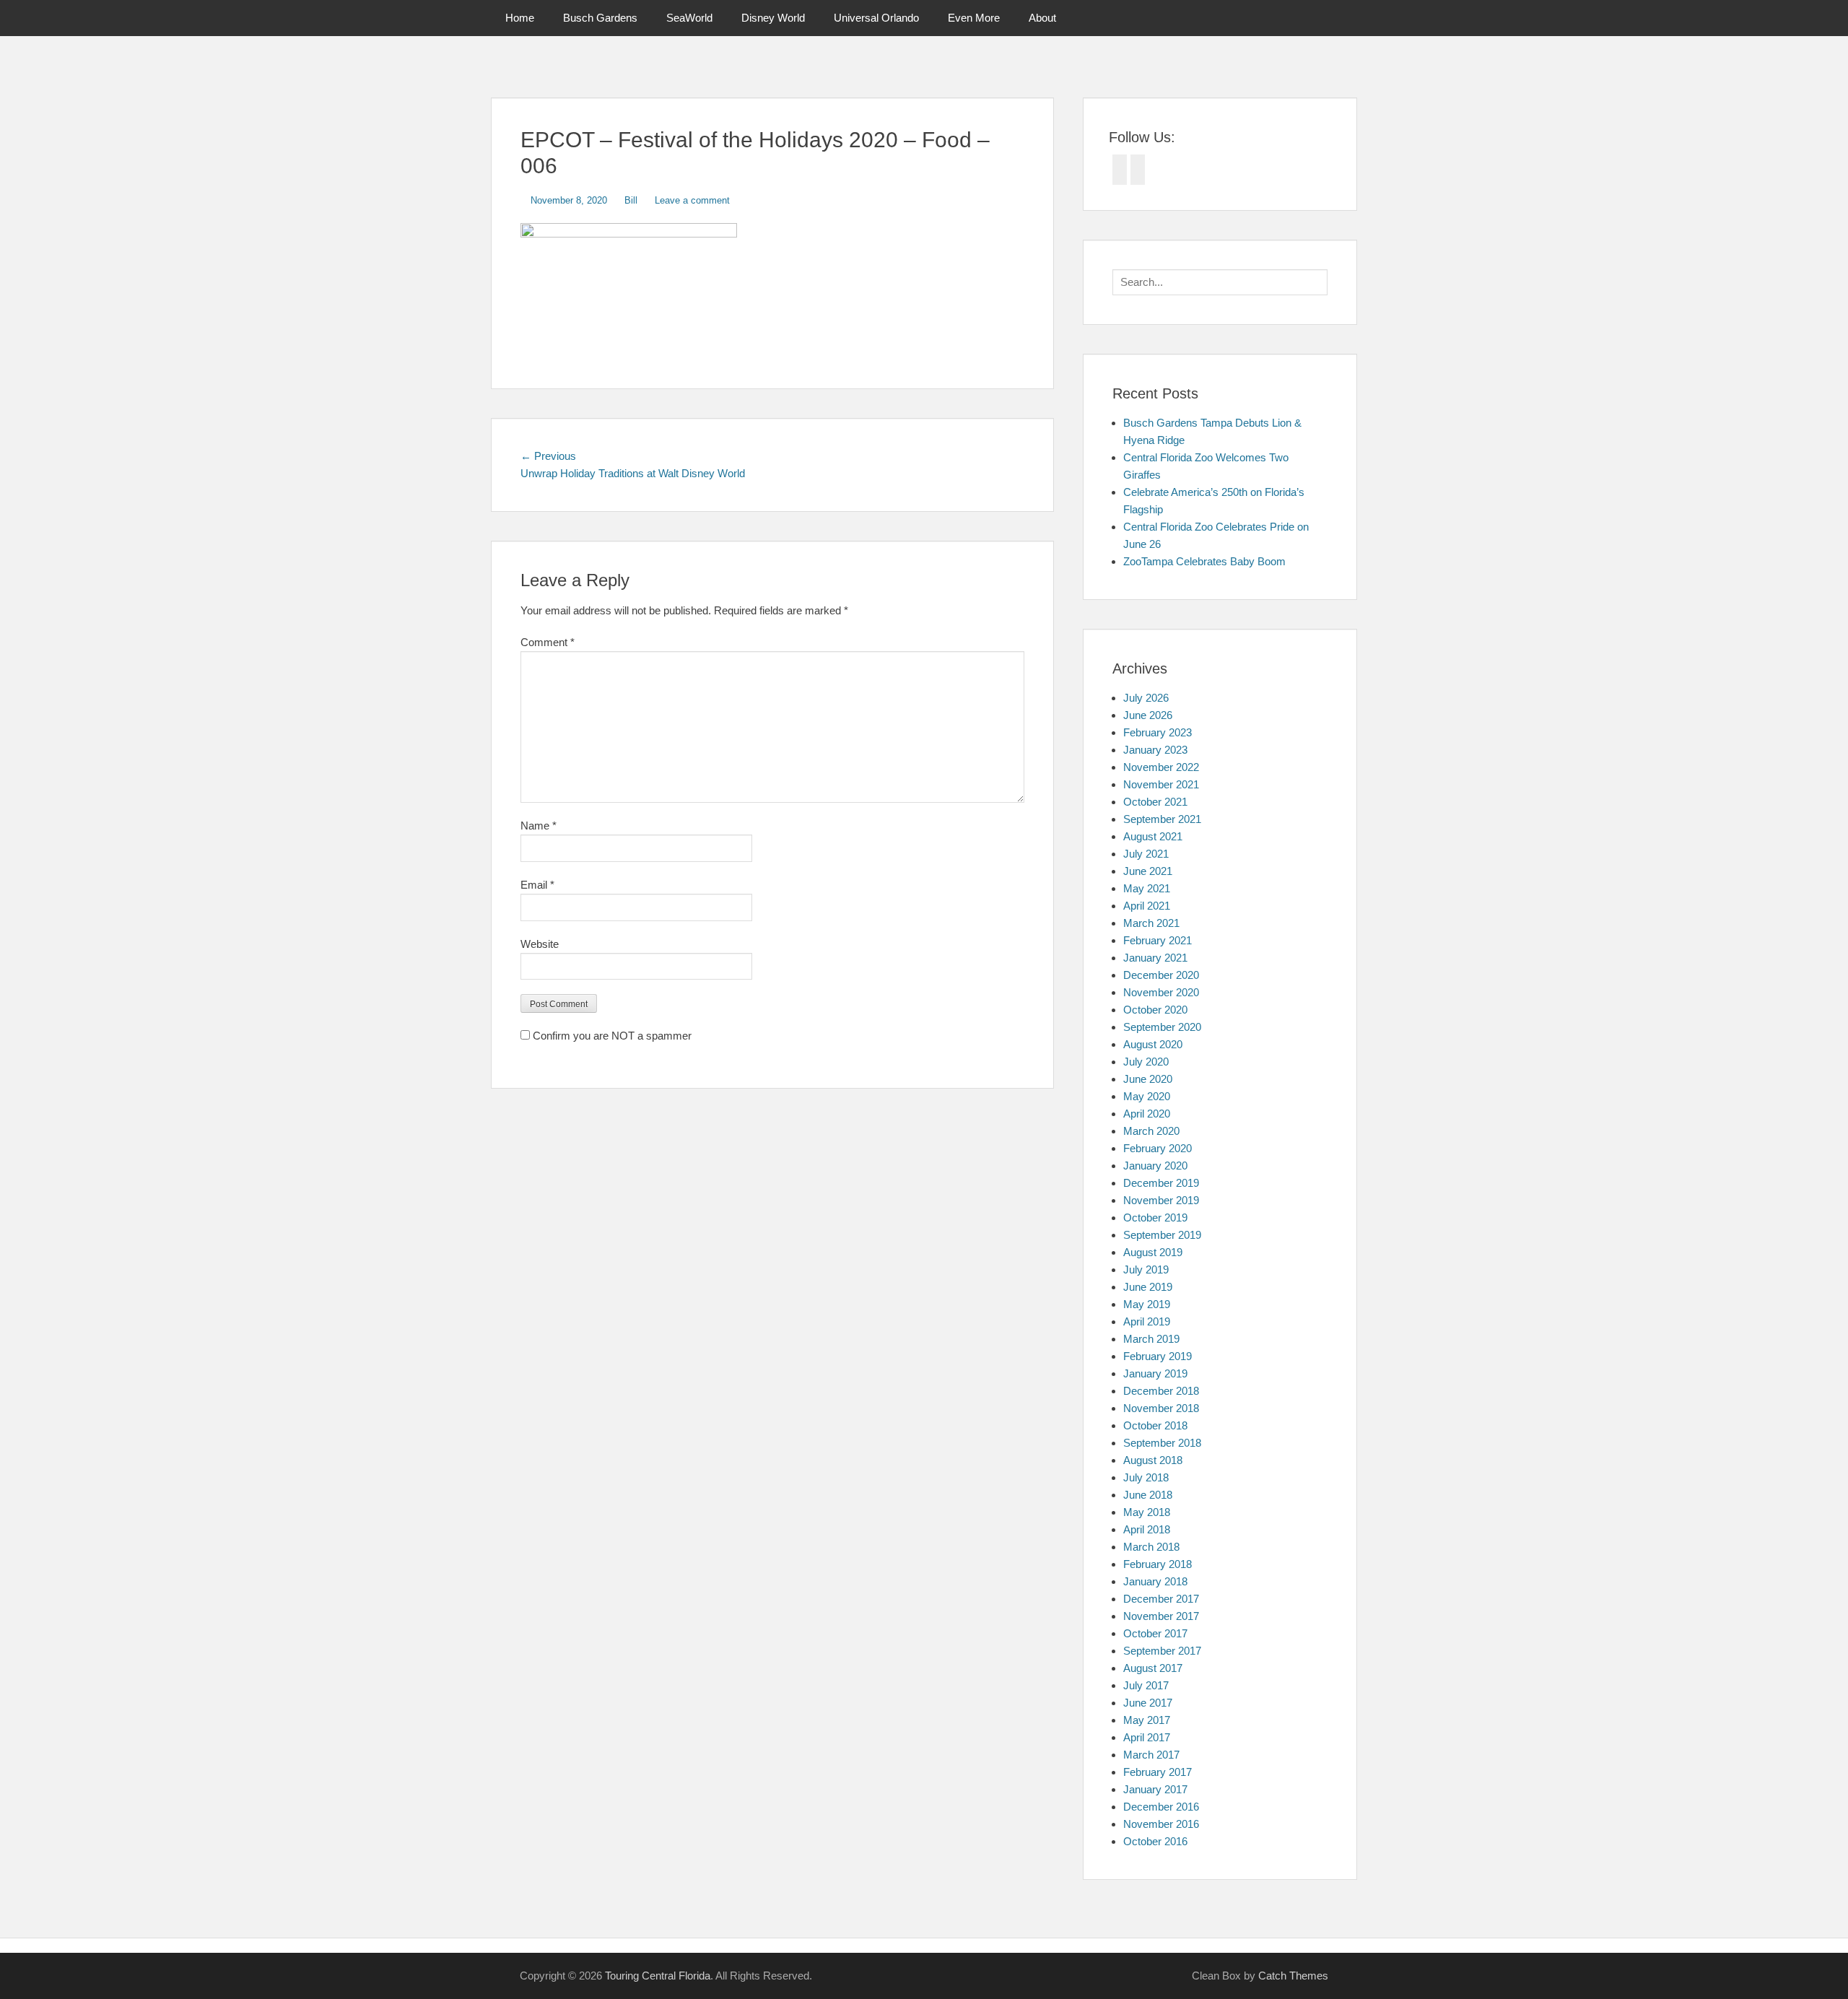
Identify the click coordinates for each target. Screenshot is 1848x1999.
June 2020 (1148, 1079)
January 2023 (1155, 750)
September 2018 (1162, 1443)
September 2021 (1162, 819)
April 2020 (1147, 1114)
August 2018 (1153, 1460)
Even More (974, 18)
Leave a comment (692, 200)
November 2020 (1161, 992)
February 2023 (1158, 732)
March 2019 (1151, 1339)
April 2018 (1147, 1529)
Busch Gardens (600, 18)
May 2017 (1147, 1720)
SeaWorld (689, 18)
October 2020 (1155, 1010)
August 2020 (1153, 1044)
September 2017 (1162, 1651)
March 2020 (1151, 1131)
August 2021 (1153, 836)
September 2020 (1162, 1027)
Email (537, 885)
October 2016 (1155, 1841)
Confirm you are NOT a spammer (611, 1036)
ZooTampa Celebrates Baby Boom (1204, 561)
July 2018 (1146, 1477)
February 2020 (1158, 1148)
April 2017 (1147, 1737)
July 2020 (1146, 1062)
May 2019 (1147, 1304)
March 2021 (1151, 923)
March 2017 (1151, 1755)
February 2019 (1158, 1356)
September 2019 (1162, 1235)
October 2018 (1155, 1425)
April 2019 (1147, 1321)
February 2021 (1158, 940)
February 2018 (1158, 1564)
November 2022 (1161, 767)
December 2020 (1161, 975)
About (1042, 18)
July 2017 (1146, 1685)
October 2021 (1155, 802)
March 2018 (1151, 1547)
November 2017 (1161, 1616)
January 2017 (1155, 1789)
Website (540, 944)
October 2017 (1155, 1633)
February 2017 (1158, 1772)
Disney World (773, 18)
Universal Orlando (876, 18)
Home (520, 18)
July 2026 (1146, 698)
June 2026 (1148, 715)
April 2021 (1147, 906)
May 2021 (1147, 888)
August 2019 (1153, 1252)
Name (539, 826)
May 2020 (1147, 1096)
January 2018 (1155, 1581)
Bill (631, 200)
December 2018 (1161, 1391)
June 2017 (1148, 1703)
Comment (548, 642)
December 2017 (1161, 1599)
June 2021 (1148, 871)
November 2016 (1161, 1824)
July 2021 (1146, 854)
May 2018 (1147, 1512)
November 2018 (1161, 1408)
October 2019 (1155, 1218)
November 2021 (1161, 784)
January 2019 (1155, 1373)
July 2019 (1146, 1269)
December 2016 (1161, 1807)
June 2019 (1148, 1287)
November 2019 (1161, 1200)
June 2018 (1148, 1495)
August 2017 (1153, 1668)
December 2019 (1161, 1183)
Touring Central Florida (658, 1976)
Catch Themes (1293, 1976)
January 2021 (1155, 958)
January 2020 (1155, 1166)
